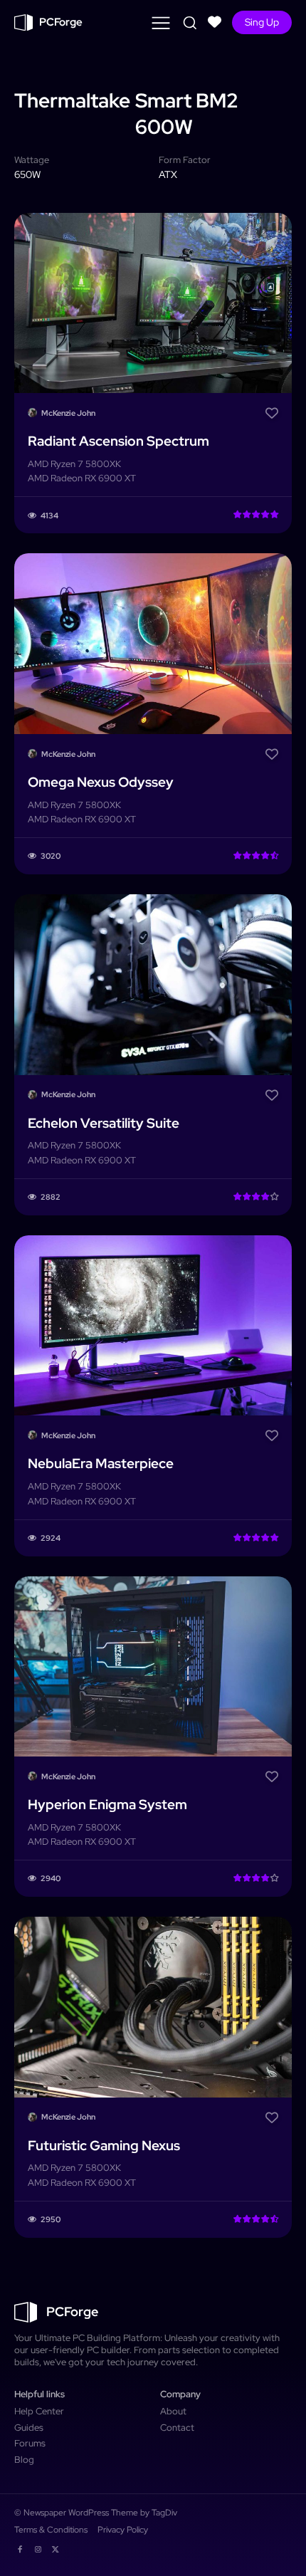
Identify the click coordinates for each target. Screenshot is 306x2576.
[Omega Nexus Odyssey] (153, 644)
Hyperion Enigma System (107, 1805)
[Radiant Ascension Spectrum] (153, 303)
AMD (38, 464)
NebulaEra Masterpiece (101, 1464)
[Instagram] (37, 2547)
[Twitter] (56, 2547)
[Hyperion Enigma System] (153, 1667)
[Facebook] (20, 2547)
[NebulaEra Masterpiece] (153, 1326)
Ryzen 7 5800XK (86, 464)
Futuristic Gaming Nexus (104, 2146)
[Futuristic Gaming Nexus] (153, 2007)
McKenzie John (68, 413)
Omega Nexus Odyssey (101, 782)
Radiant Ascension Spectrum (118, 441)
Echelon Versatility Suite (104, 1123)
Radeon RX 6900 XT (93, 478)
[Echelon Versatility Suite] (153, 985)
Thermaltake (72, 100)
